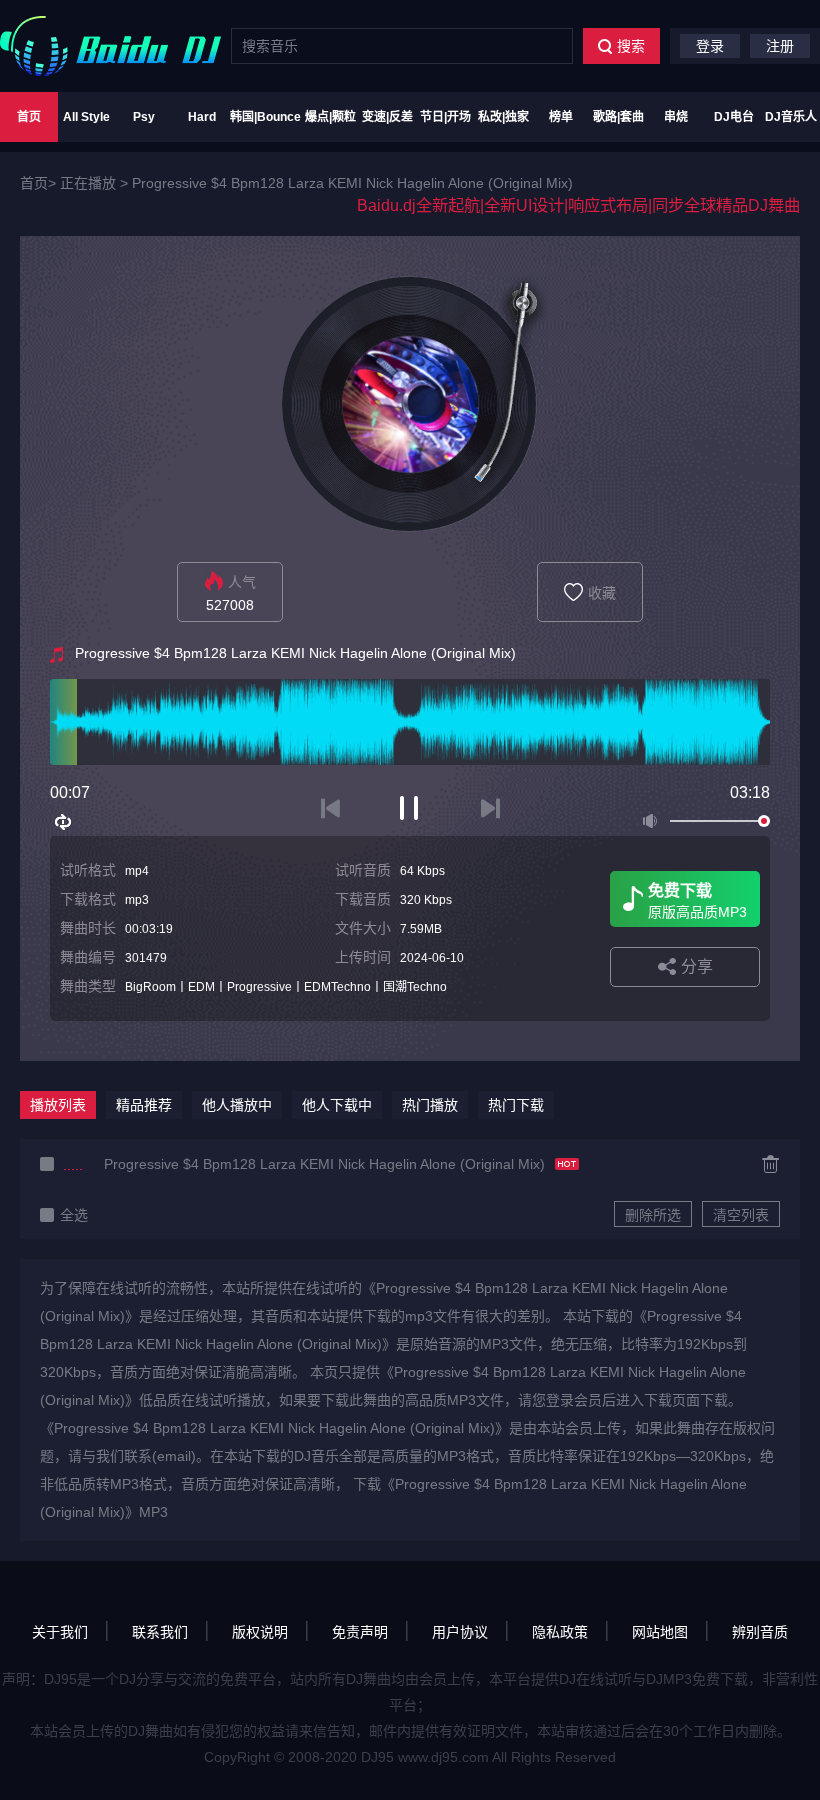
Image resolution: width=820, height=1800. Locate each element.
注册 (780, 46)
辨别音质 (760, 1632)
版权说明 (260, 1632)
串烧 (676, 117)
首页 (29, 117)
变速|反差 (387, 117)
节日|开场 (445, 117)
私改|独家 (503, 117)
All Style (86, 117)
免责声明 (360, 1632)
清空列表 (741, 1215)
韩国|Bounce (265, 117)
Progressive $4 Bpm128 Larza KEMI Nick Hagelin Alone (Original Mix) (352, 183)
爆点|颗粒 (330, 117)
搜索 (631, 46)
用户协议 (460, 1632)
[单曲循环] (64, 822)
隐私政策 (560, 1632)
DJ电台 (734, 117)
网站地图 (660, 1632)
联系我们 (160, 1632)
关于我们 (60, 1632)
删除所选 (653, 1215)
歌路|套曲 (618, 117)
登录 (710, 46)
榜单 (561, 117)
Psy (144, 117)
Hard (202, 117)
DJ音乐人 (791, 117)
